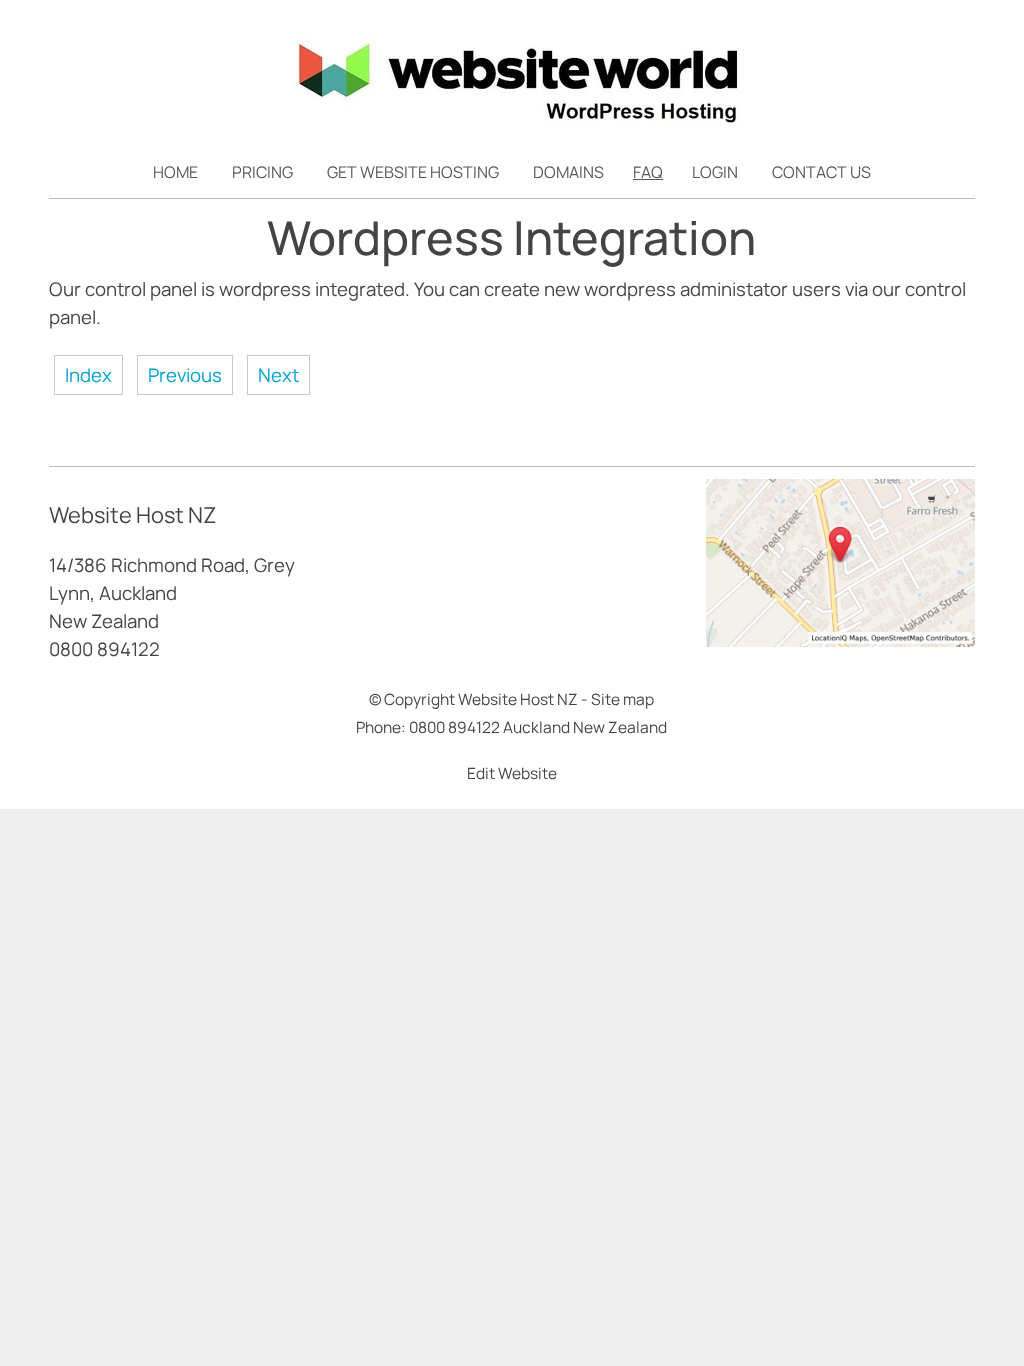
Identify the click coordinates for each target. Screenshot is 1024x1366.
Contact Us (821, 172)
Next (278, 375)
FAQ (648, 172)
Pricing (262, 172)
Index (88, 375)
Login (715, 172)
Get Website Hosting (413, 172)
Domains (568, 172)
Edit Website (512, 773)
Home (175, 172)
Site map (622, 699)
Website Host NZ (518, 699)
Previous (185, 375)
